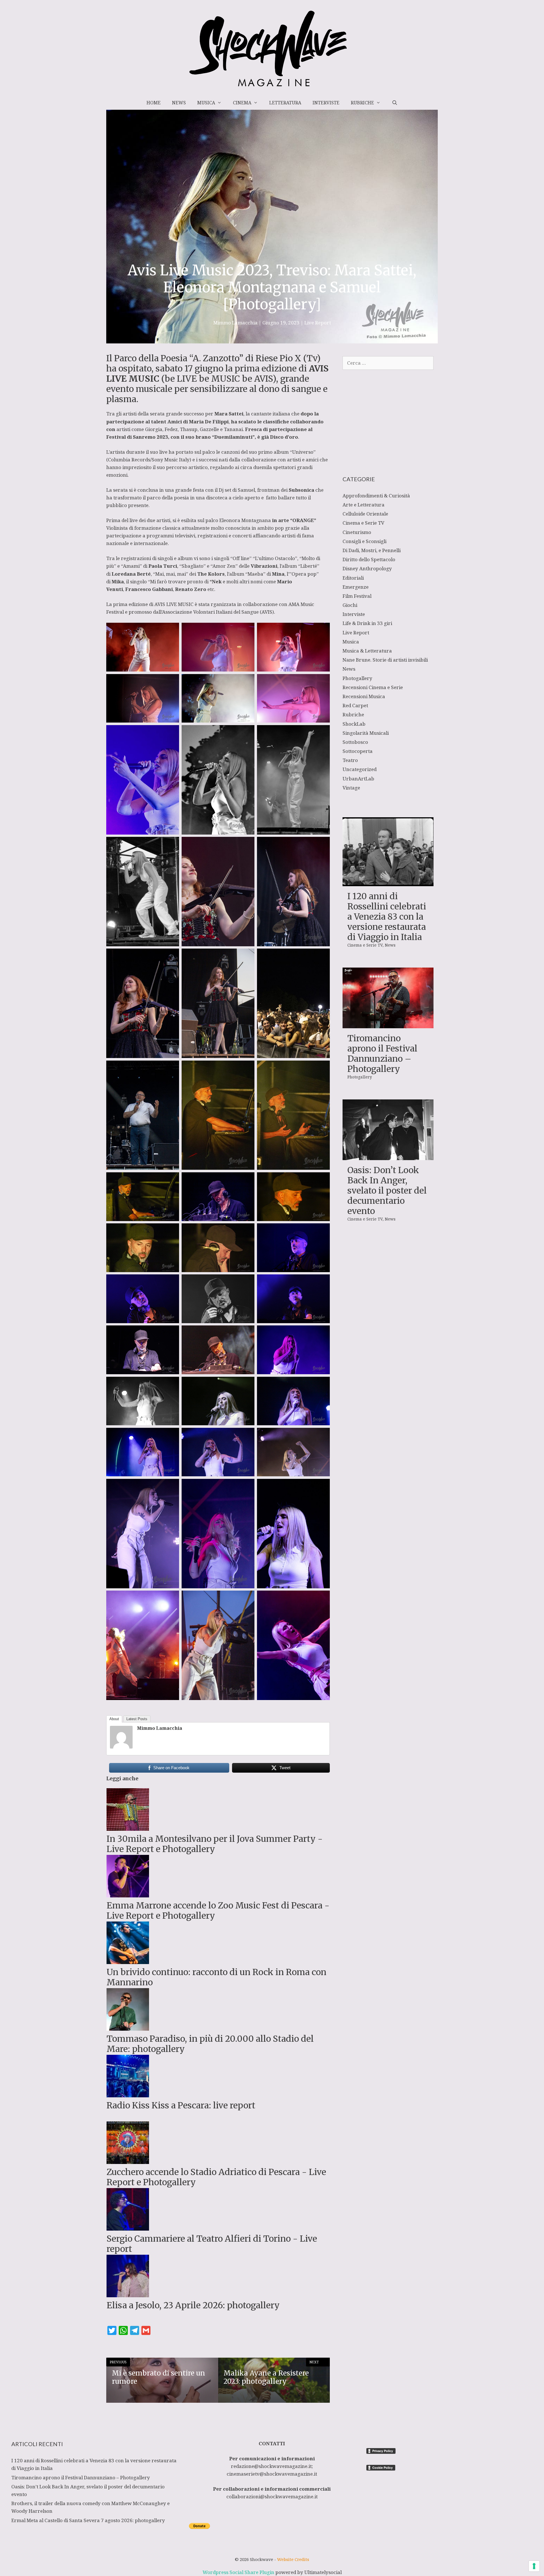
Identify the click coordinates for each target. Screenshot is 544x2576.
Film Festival (357, 596)
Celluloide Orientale (365, 514)
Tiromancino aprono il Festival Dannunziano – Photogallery (382, 1053)
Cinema (242, 103)
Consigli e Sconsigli (365, 541)
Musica (206, 103)
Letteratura (285, 103)
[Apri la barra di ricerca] (395, 103)
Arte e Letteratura (364, 505)
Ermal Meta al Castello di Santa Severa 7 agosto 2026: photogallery (88, 2520)
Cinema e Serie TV (363, 523)
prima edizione (266, 368)
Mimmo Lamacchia (160, 1728)
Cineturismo (357, 532)
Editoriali (353, 578)
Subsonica (302, 490)
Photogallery (357, 678)
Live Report (318, 323)
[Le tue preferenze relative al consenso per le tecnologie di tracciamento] (534, 2566)
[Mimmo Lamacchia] (121, 1747)
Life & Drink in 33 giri (367, 623)
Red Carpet (355, 705)
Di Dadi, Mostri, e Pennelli (372, 550)
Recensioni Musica (364, 696)
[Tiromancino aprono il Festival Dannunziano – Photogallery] (388, 1024)
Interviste (326, 103)
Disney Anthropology (367, 568)
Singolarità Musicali (366, 733)
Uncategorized (360, 769)
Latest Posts (137, 1719)
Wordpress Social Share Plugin (239, 2572)
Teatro (350, 760)
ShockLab (354, 724)
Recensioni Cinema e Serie (373, 687)
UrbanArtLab (358, 779)
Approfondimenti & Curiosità (376, 496)
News (179, 103)
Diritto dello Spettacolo (369, 559)
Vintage (351, 788)
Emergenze (356, 587)
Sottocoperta (358, 751)
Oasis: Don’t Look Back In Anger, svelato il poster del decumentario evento (387, 1190)
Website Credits (293, 2559)
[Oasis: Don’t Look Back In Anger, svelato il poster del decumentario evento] (388, 1156)
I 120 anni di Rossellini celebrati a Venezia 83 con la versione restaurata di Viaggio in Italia (387, 917)
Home (154, 103)
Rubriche (362, 103)
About (114, 1719)
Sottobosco (355, 742)
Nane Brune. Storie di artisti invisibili (385, 660)
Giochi (350, 605)
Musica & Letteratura (367, 651)
